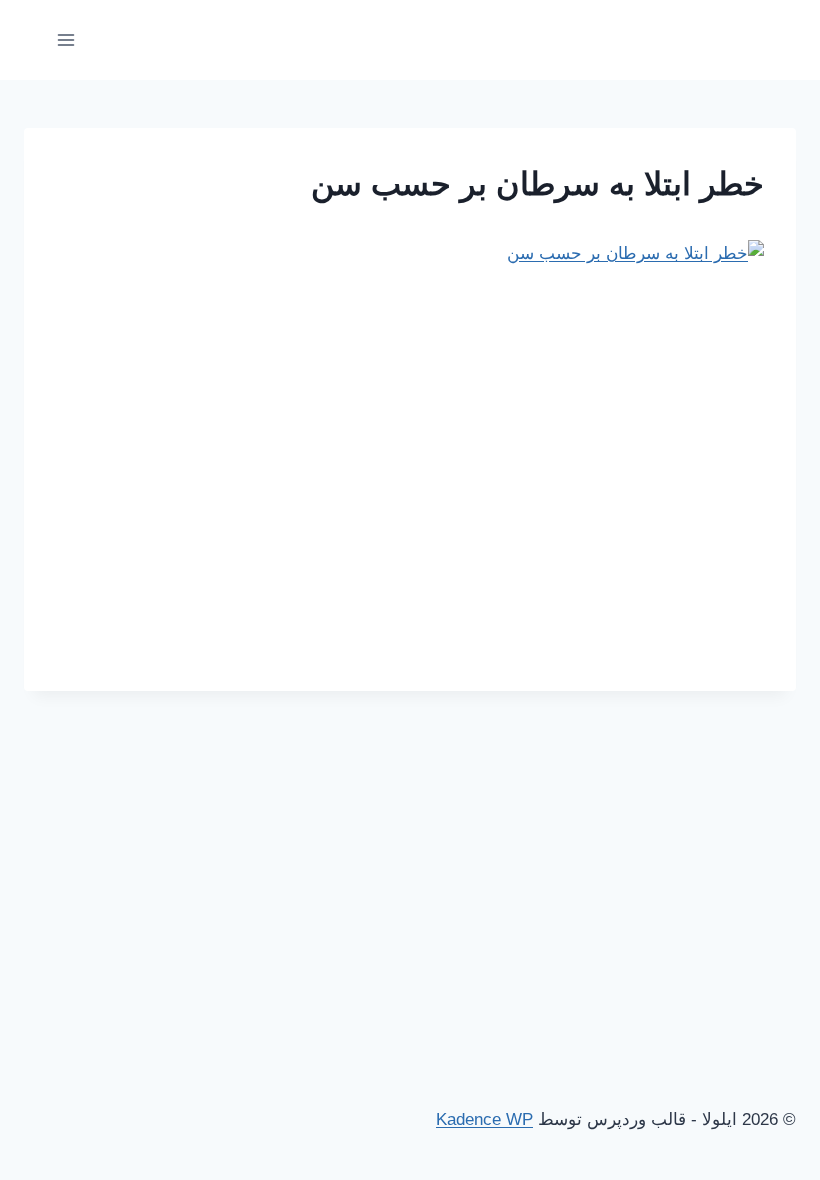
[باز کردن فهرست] (66, 39)
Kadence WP (484, 1119)
